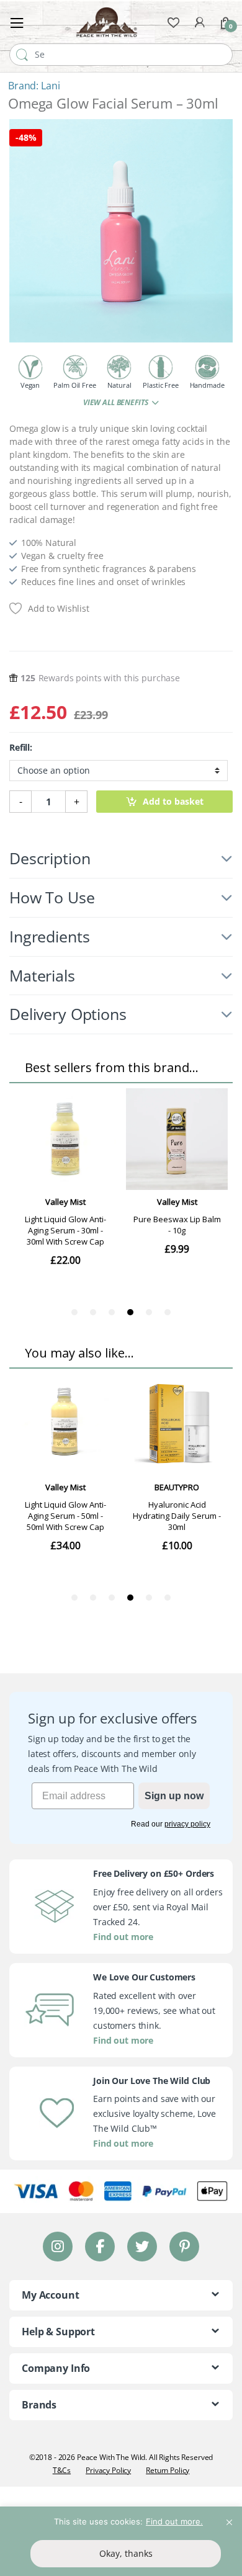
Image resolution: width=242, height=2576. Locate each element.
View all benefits (116, 402)
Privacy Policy (108, 2470)
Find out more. (174, 2521)
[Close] (229, 2517)
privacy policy (187, 1824)
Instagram (58, 2246)
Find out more (123, 1937)
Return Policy (168, 2470)
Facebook (100, 2246)
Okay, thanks (126, 2553)
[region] (121, 2541)
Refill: (21, 748)
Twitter (142, 2246)
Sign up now (174, 1796)
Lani (50, 86)
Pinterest (185, 2246)
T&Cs (62, 2470)
